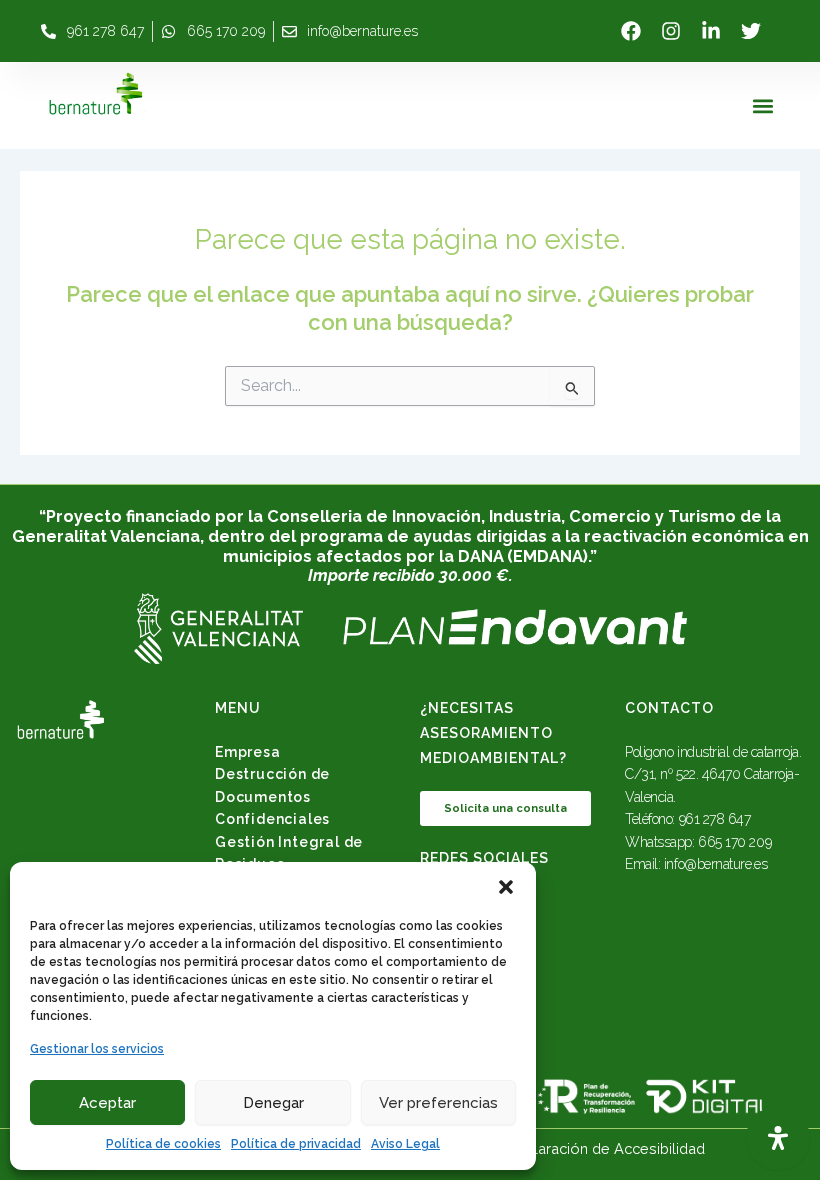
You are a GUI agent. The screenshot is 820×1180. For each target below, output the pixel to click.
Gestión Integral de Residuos (289, 853)
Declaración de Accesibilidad (606, 1148)
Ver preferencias (438, 1103)
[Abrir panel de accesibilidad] (778, 1138)
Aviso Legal (405, 1144)
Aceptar (107, 1103)
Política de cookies (163, 1144)
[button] (506, 887)
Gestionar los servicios (97, 1049)
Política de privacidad (296, 1144)
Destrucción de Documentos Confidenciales (272, 796)
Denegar (273, 1103)
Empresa (248, 752)
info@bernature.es (715, 864)
